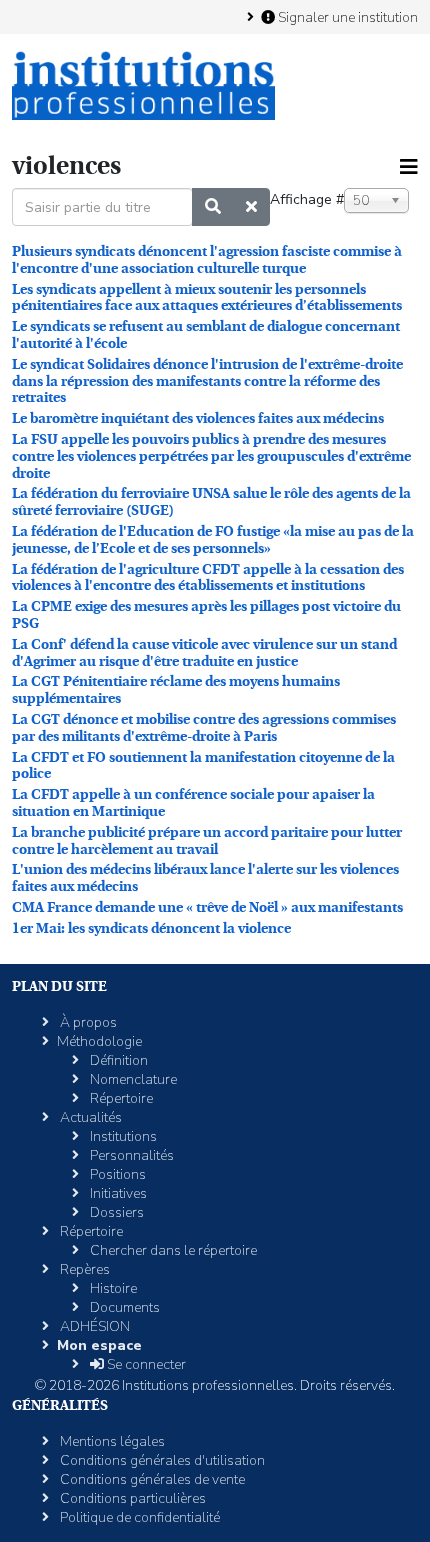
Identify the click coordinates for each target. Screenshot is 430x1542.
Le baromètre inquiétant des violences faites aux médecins (198, 418)
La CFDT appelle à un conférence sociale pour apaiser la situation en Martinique (193, 802)
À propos (87, 1022)
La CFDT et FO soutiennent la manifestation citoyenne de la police (203, 765)
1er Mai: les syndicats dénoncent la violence (151, 928)
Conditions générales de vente (151, 1479)
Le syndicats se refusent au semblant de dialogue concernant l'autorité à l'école (206, 334)
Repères (83, 1269)
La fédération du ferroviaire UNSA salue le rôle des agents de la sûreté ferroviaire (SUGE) (211, 501)
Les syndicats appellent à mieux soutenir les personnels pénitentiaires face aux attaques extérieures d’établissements (207, 297)
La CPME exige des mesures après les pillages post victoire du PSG (206, 614)
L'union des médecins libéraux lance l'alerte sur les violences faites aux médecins (205, 877)
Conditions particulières (131, 1498)
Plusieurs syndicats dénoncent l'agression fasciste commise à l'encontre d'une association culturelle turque (207, 259)
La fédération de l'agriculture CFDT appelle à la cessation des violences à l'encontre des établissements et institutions (208, 577)
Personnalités (130, 1155)
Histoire (112, 1288)
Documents (123, 1307)
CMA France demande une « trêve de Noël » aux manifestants (207, 907)
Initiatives (117, 1193)
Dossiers (115, 1212)
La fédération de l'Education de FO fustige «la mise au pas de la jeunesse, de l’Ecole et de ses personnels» (213, 539)
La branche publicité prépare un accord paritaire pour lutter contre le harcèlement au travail (207, 840)
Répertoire (120, 1098)
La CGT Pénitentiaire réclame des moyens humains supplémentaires (176, 689)
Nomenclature (132, 1079)
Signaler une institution (346, 17)
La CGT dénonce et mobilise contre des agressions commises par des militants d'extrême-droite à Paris (204, 727)
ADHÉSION (93, 1326)
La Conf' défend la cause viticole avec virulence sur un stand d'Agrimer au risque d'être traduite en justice (204, 652)
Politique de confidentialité (138, 1517)
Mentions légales (111, 1441)
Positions (116, 1174)
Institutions (122, 1136)
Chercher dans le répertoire (172, 1250)
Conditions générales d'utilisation (161, 1460)
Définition (117, 1060)
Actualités (89, 1117)
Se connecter (145, 1364)
